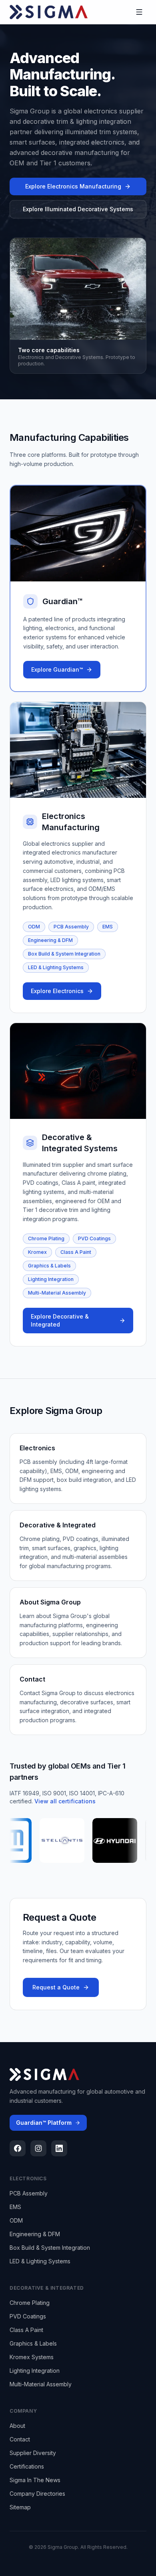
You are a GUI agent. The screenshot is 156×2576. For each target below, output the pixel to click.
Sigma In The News (35, 2480)
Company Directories (37, 2494)
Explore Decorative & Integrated (60, 1320)
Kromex (37, 1252)
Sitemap (20, 2507)
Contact (20, 2439)
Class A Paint (76, 1252)
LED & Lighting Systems (56, 967)
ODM (34, 927)
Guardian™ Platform (44, 2123)
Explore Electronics (57, 991)
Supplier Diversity (33, 2453)
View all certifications (65, 1801)
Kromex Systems (32, 2357)
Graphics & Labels (49, 1266)
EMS (108, 927)
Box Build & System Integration (64, 954)
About (17, 2426)
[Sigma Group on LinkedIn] (59, 2148)
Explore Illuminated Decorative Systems (78, 209)
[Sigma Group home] (49, 12)
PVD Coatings (94, 1238)
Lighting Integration (51, 1279)
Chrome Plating (46, 1238)
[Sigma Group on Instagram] (38, 2148)
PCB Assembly (71, 927)
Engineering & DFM (50, 940)
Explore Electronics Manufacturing (73, 186)
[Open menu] (139, 12)
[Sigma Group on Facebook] (18, 2148)
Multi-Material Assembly (57, 1293)
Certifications (27, 2466)
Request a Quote (56, 1987)
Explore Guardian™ (57, 669)
